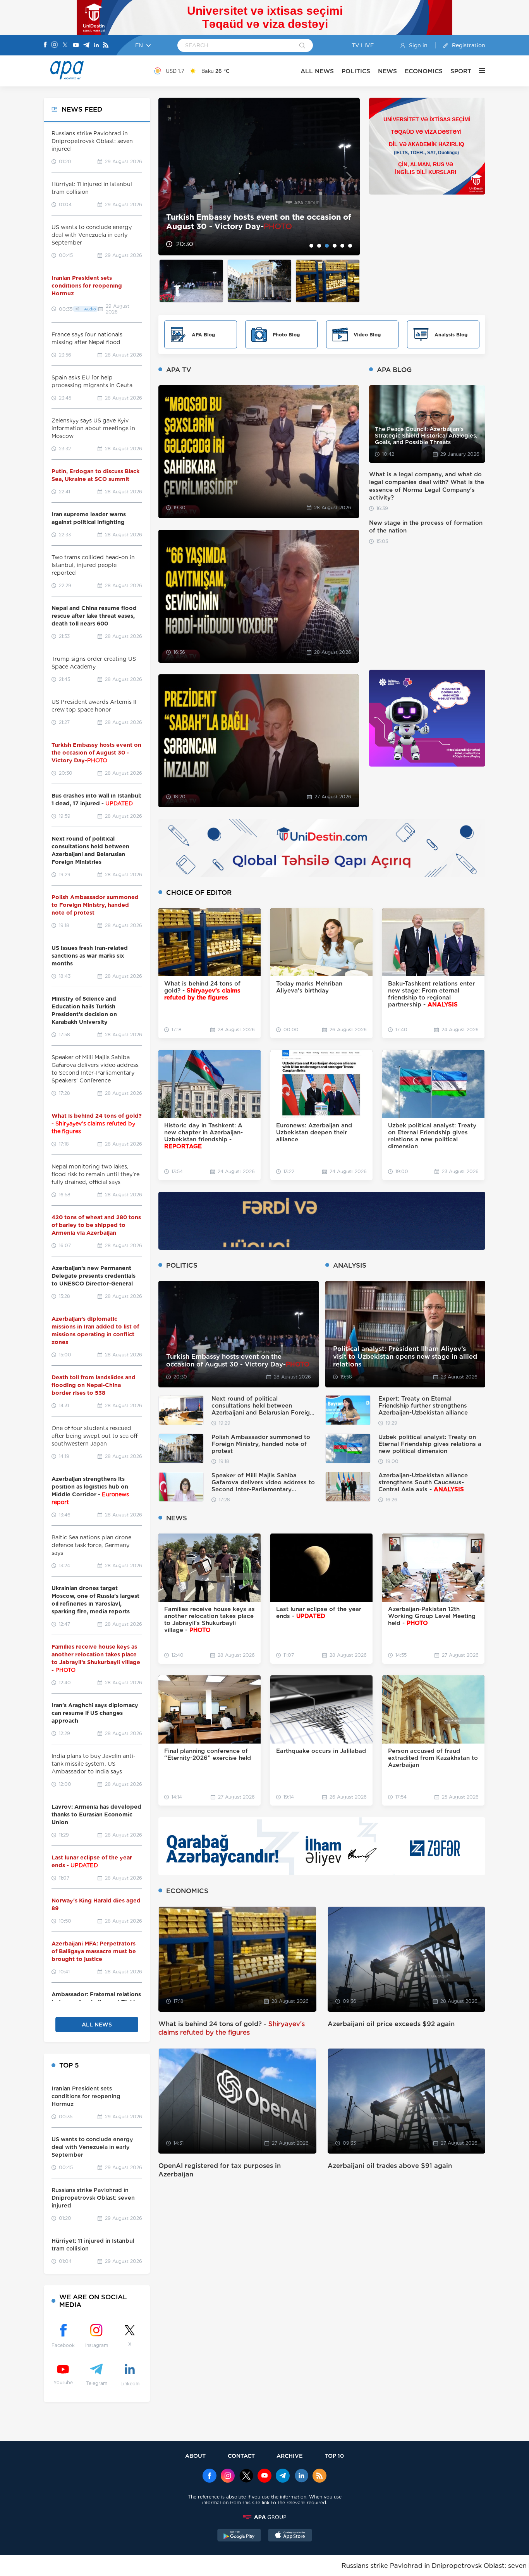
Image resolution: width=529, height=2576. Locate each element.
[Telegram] (86, 46)
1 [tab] (311, 246)
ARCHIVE (290, 2456)
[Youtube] (76, 46)
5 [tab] (342, 246)
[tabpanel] (259, 177)
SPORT (461, 71)
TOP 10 (334, 2456)
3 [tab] (327, 246)
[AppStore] (290, 2536)
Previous (169, 177)
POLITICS (356, 71)
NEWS (387, 71)
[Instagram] (55, 45)
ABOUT (195, 2456)
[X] (65, 46)
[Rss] (106, 46)
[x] (246, 2476)
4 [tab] (335, 246)
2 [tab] (319, 246)
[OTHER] (478, 71)
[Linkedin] (96, 46)
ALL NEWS (317, 71)
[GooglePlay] (239, 2536)
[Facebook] (45, 45)
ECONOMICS (424, 71)
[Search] (302, 46)
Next (349, 177)
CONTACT (241, 2456)
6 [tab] (350, 246)
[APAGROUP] (264, 2517)
